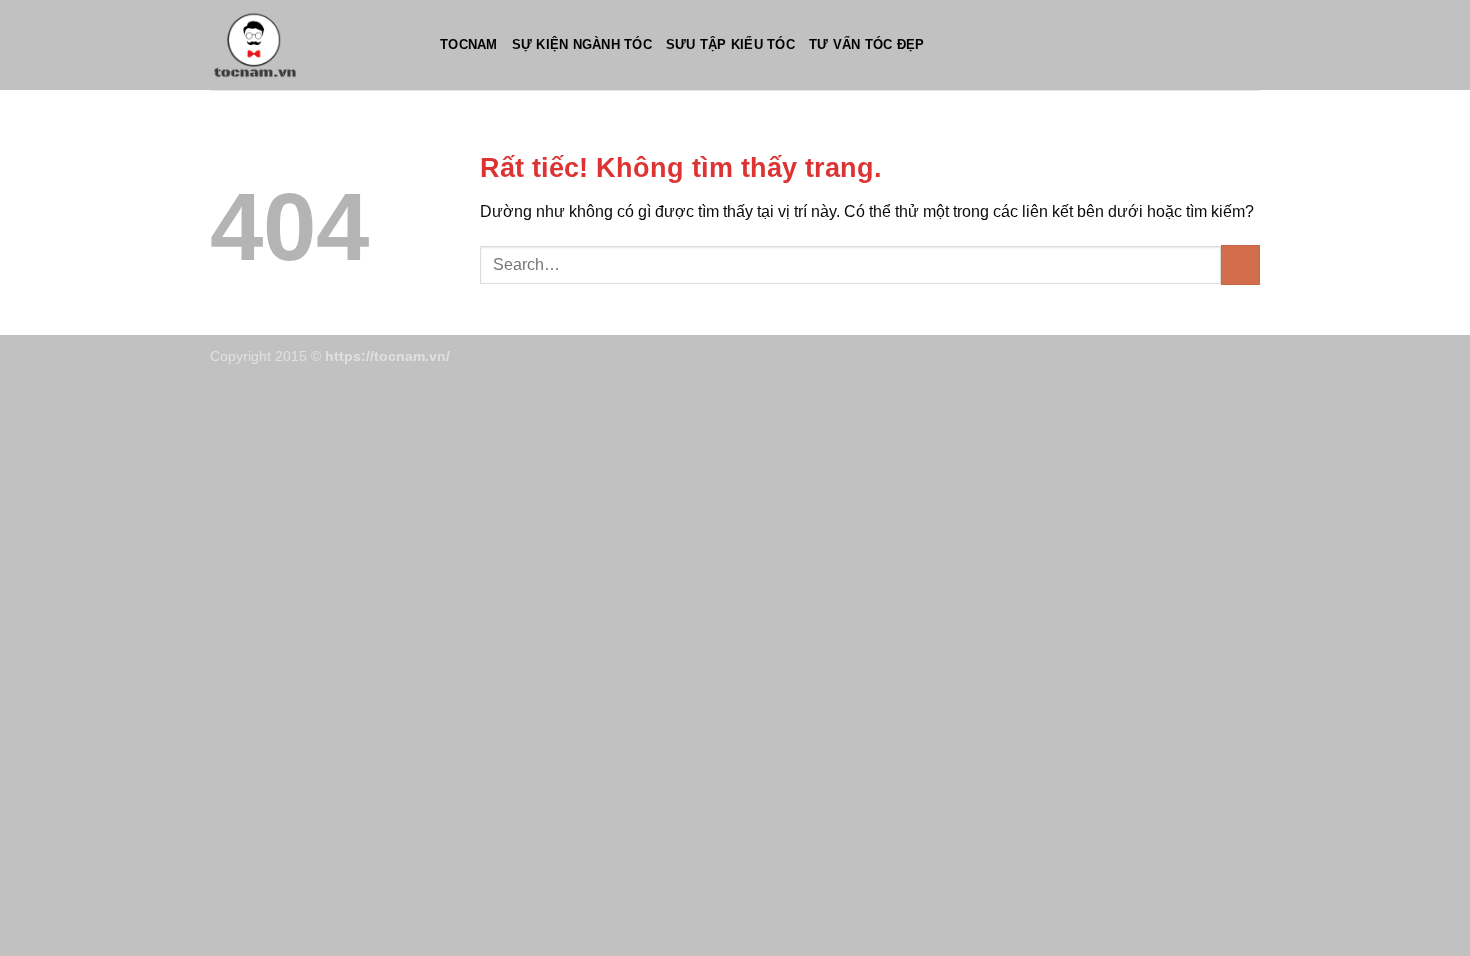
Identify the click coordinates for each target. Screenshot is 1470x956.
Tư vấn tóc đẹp (867, 44)
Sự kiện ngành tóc (582, 44)
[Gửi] (1240, 264)
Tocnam (469, 44)
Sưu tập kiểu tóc (730, 44)
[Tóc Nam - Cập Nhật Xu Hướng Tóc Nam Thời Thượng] (310, 45)
